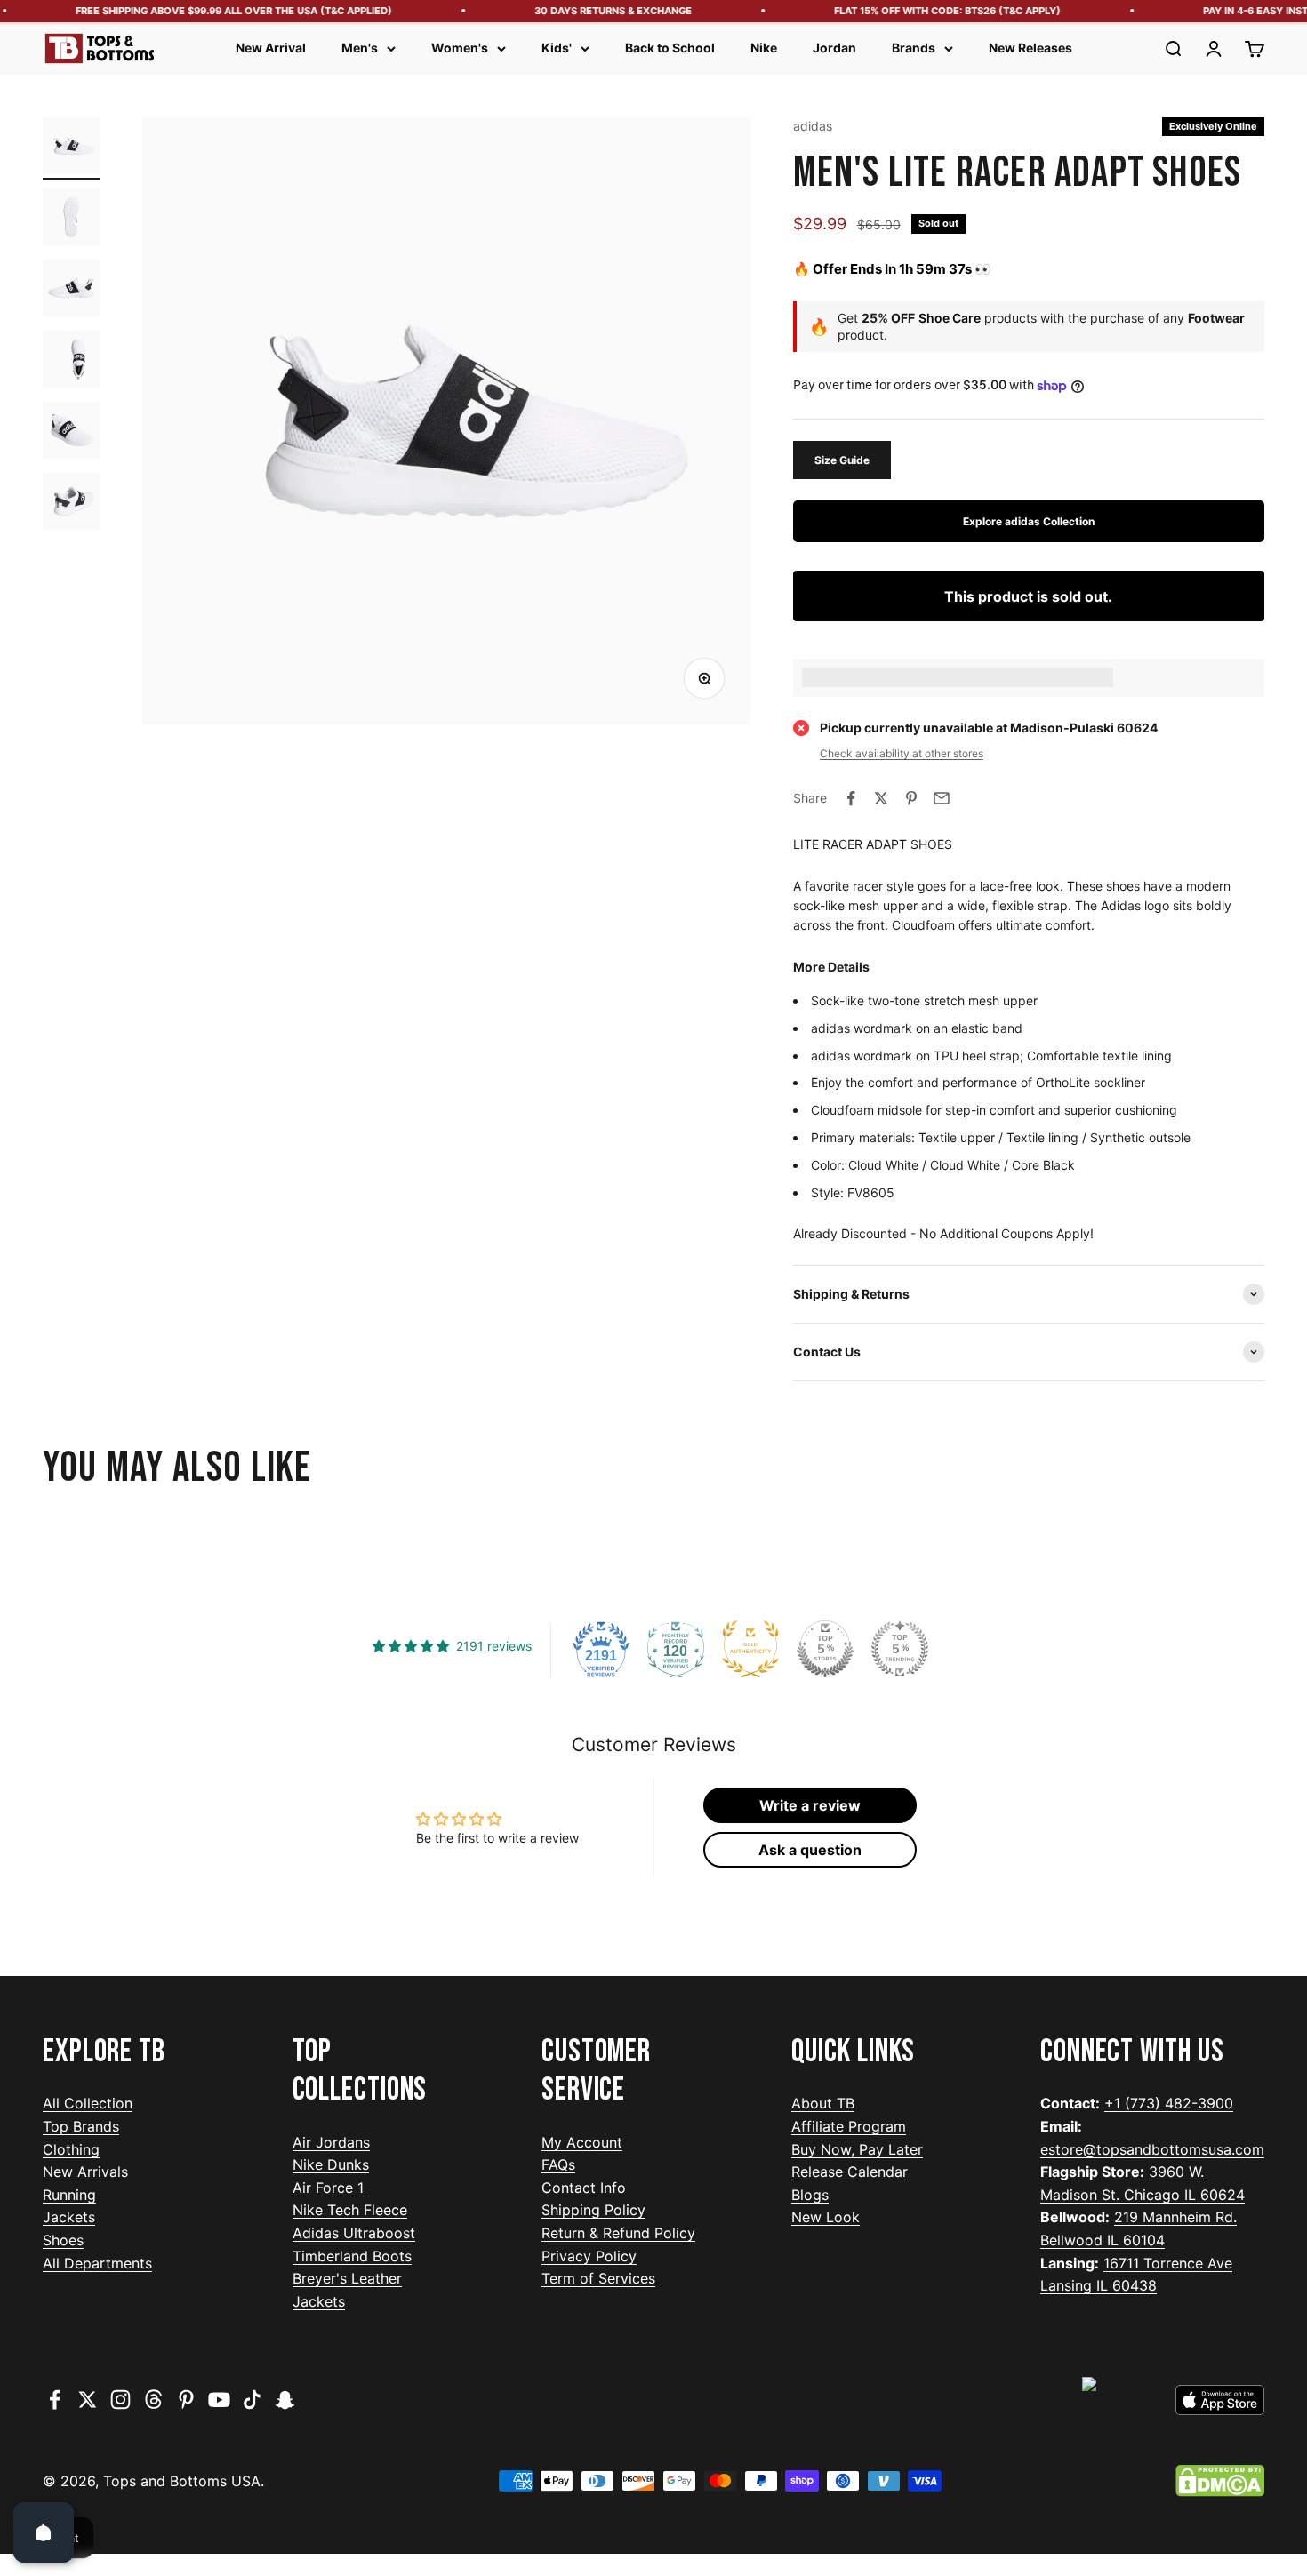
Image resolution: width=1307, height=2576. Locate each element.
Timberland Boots (352, 2256)
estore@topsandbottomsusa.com (1152, 2149)
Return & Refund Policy (618, 2233)
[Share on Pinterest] (911, 798)
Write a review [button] (810, 1805)
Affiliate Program (849, 2126)
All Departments (97, 2263)
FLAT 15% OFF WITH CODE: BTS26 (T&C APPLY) (925, 11)
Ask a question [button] (810, 1850)
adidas (813, 126)
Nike (764, 48)
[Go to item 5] (71, 433)
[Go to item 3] (71, 291)
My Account (582, 2142)
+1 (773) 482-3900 (1169, 2103)
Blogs (810, 2195)
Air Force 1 (328, 2188)
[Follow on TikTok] (252, 2400)
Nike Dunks (331, 2164)
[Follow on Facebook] (55, 2400)
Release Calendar (850, 2172)
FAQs (558, 2164)
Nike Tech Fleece (350, 2210)
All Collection (88, 2103)
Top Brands (81, 2126)
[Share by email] (942, 798)
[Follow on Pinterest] (186, 2400)
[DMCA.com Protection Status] (1220, 2481)
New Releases (1030, 48)
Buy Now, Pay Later (857, 2149)
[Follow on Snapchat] (285, 2400)
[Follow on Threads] (153, 2400)
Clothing (71, 2149)
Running (69, 2195)
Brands (914, 48)
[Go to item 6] (71, 504)
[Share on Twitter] (881, 798)
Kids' (557, 48)
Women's (460, 48)
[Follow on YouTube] (219, 2400)
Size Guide (842, 460)
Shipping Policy (593, 2210)
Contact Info (584, 2188)
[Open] (44, 2532)
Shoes (63, 2240)
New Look (826, 2217)
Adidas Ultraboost (354, 2233)
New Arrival (271, 48)
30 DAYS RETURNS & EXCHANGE (591, 11)
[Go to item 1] (71, 148)
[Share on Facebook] (851, 798)
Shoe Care (950, 318)
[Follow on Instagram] (120, 2400)
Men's (360, 48)
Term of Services (598, 2278)
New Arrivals (85, 2172)
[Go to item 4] (71, 362)
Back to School (670, 48)
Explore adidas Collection (1029, 521)
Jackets (69, 2217)
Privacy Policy (589, 2256)
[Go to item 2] (71, 220)
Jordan (834, 48)
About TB (823, 2103)
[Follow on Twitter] (88, 2400)
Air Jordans (331, 2142)
